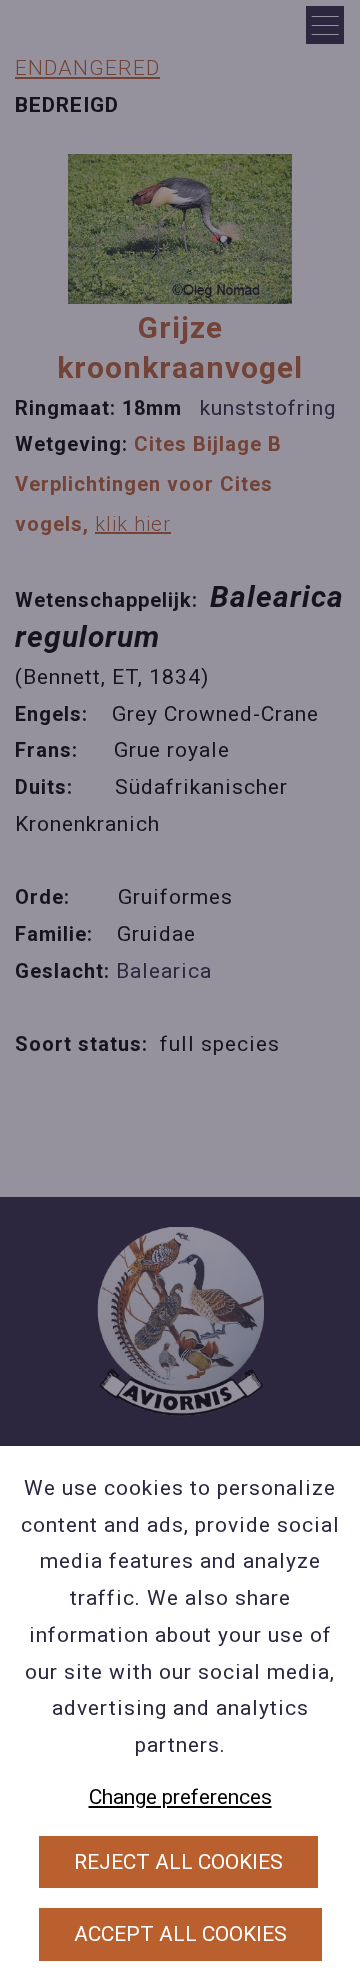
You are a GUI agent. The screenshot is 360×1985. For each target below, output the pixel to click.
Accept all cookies (180, 1934)
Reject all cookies (178, 1862)
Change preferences (180, 1797)
